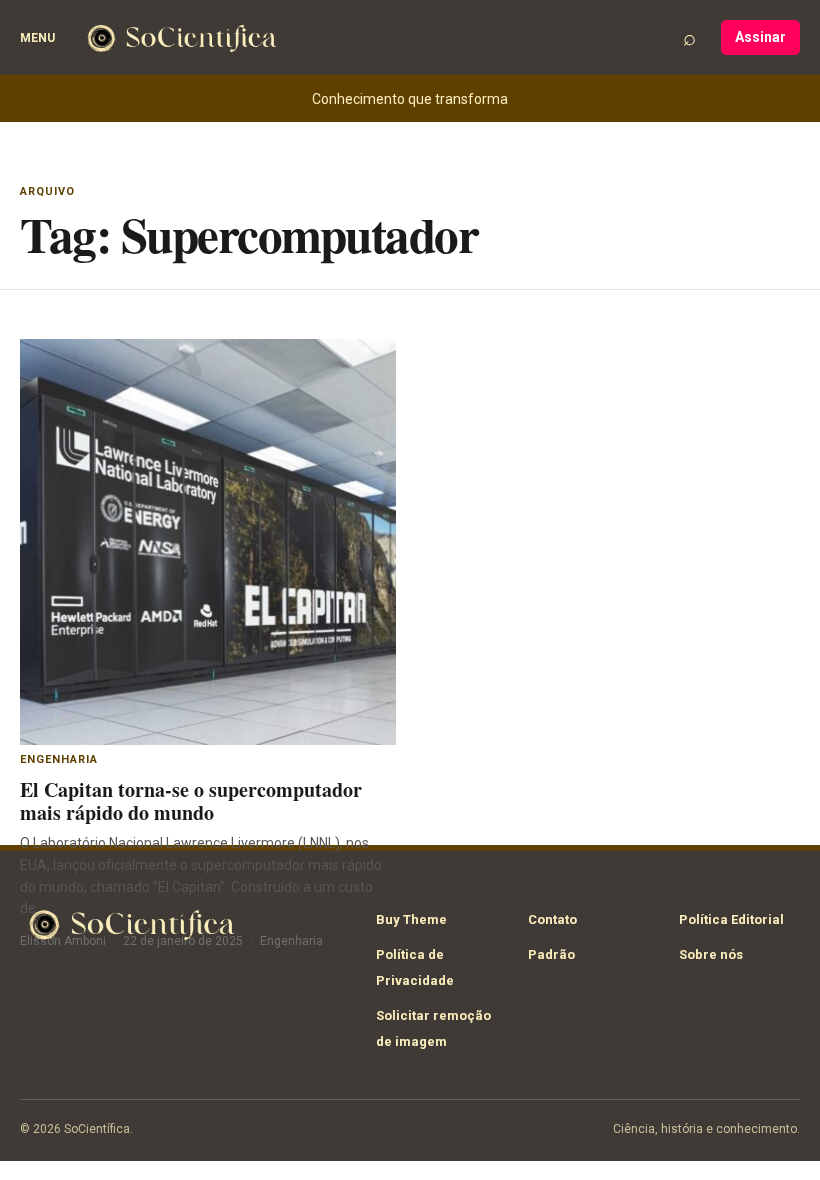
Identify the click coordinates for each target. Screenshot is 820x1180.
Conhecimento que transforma (410, 99)
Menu (37, 38)
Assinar (760, 37)
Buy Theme (411, 919)
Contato (552, 919)
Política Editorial (731, 919)
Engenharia (59, 759)
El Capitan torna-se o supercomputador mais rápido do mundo (191, 801)
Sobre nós (711, 954)
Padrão (551, 954)
